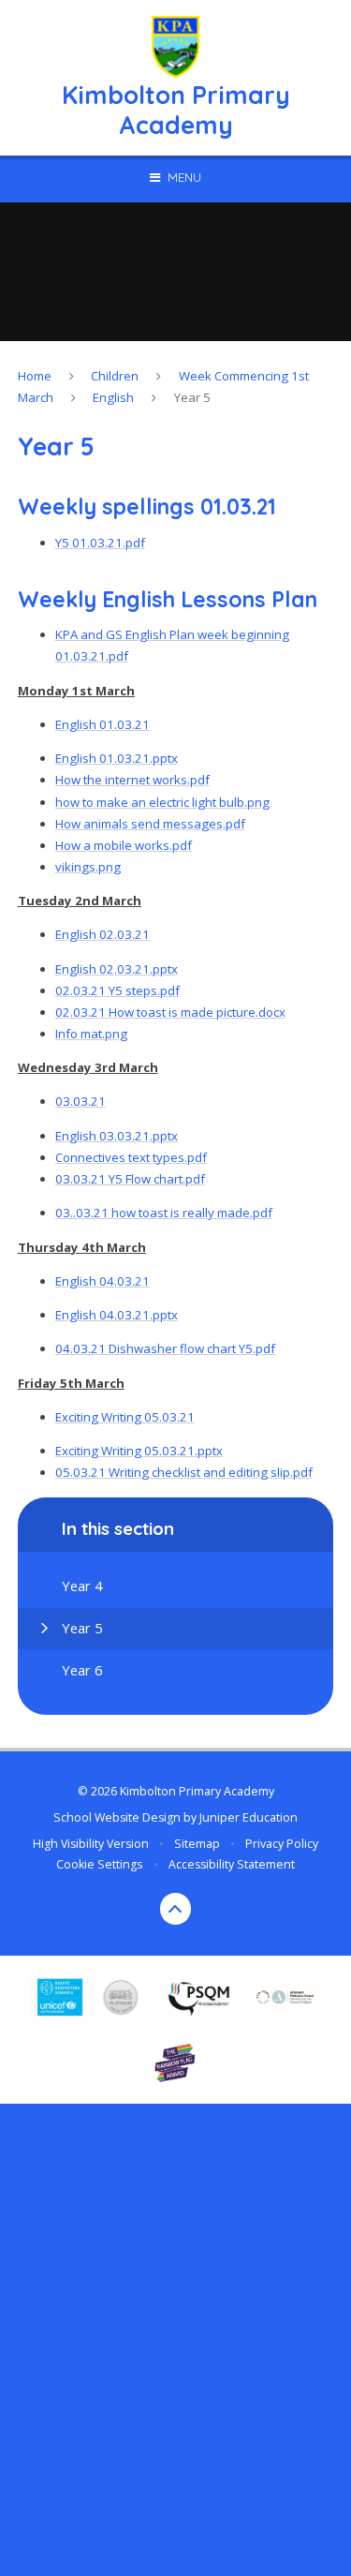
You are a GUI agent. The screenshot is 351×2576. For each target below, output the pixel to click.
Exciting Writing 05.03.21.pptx (139, 1451)
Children (115, 376)
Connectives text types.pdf (131, 1157)
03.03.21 (80, 1101)
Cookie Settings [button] (99, 1864)
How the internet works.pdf (132, 780)
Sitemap (197, 1844)
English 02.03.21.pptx (117, 969)
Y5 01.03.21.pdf (100, 543)
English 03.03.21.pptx (117, 1136)
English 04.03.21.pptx (117, 1315)
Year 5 (192, 397)
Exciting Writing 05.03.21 (125, 1417)
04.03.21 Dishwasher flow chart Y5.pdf (165, 1348)
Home (35, 376)
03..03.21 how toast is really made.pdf (164, 1213)
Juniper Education (249, 1817)
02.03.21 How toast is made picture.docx (170, 1012)
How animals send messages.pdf (150, 824)
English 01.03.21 (102, 724)
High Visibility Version (91, 1844)
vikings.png (88, 867)
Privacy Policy (282, 1844)
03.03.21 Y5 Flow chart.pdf (130, 1179)
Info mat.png (91, 1034)
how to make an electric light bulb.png (162, 802)
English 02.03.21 (102, 934)
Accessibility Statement (232, 1864)
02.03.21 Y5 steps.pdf (117, 990)
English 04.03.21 (102, 1281)
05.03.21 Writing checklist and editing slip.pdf (184, 1472)
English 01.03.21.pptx (117, 758)
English (113, 397)
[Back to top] (176, 1909)
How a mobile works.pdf (124, 845)
